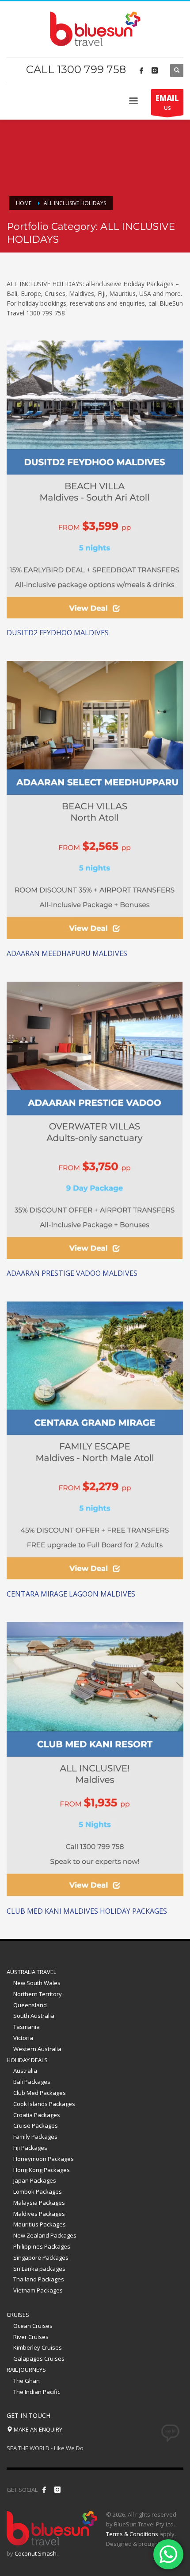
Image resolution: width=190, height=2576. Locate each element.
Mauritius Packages (40, 2224)
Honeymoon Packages (44, 2159)
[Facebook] (141, 70)
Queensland (30, 2005)
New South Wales (37, 1983)
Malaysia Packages (39, 2203)
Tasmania (27, 2027)
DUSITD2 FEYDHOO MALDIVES (58, 633)
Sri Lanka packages (39, 2269)
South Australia (34, 2016)
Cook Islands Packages (44, 2104)
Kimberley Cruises (38, 2347)
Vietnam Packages (38, 2290)
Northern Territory (38, 1994)
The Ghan (27, 2381)
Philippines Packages (42, 2246)
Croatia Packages (37, 2115)
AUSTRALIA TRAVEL (31, 1972)
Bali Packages (32, 2082)
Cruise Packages (36, 2125)
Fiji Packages (30, 2148)
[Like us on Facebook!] (44, 2490)
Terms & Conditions (132, 2534)
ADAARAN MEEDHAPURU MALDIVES (67, 953)
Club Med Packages (40, 2093)
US (167, 102)
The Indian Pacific (37, 2392)
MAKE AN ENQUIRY (37, 2429)
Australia (25, 2071)
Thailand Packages (39, 2279)
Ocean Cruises (33, 2326)
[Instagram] (155, 70)
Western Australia (37, 2049)
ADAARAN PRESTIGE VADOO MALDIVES (72, 1273)
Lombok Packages (38, 2191)
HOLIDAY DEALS (27, 2060)
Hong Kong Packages (42, 2170)
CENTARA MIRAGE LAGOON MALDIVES (71, 1594)
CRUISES (18, 2315)
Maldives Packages (39, 2214)
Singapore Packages (41, 2257)
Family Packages (35, 2137)
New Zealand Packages (45, 2235)
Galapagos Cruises (39, 2358)
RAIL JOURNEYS (26, 2370)
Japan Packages (35, 2180)
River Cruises (31, 2337)
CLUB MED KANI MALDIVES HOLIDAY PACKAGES (87, 1911)
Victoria (23, 2038)
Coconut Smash (36, 2553)
